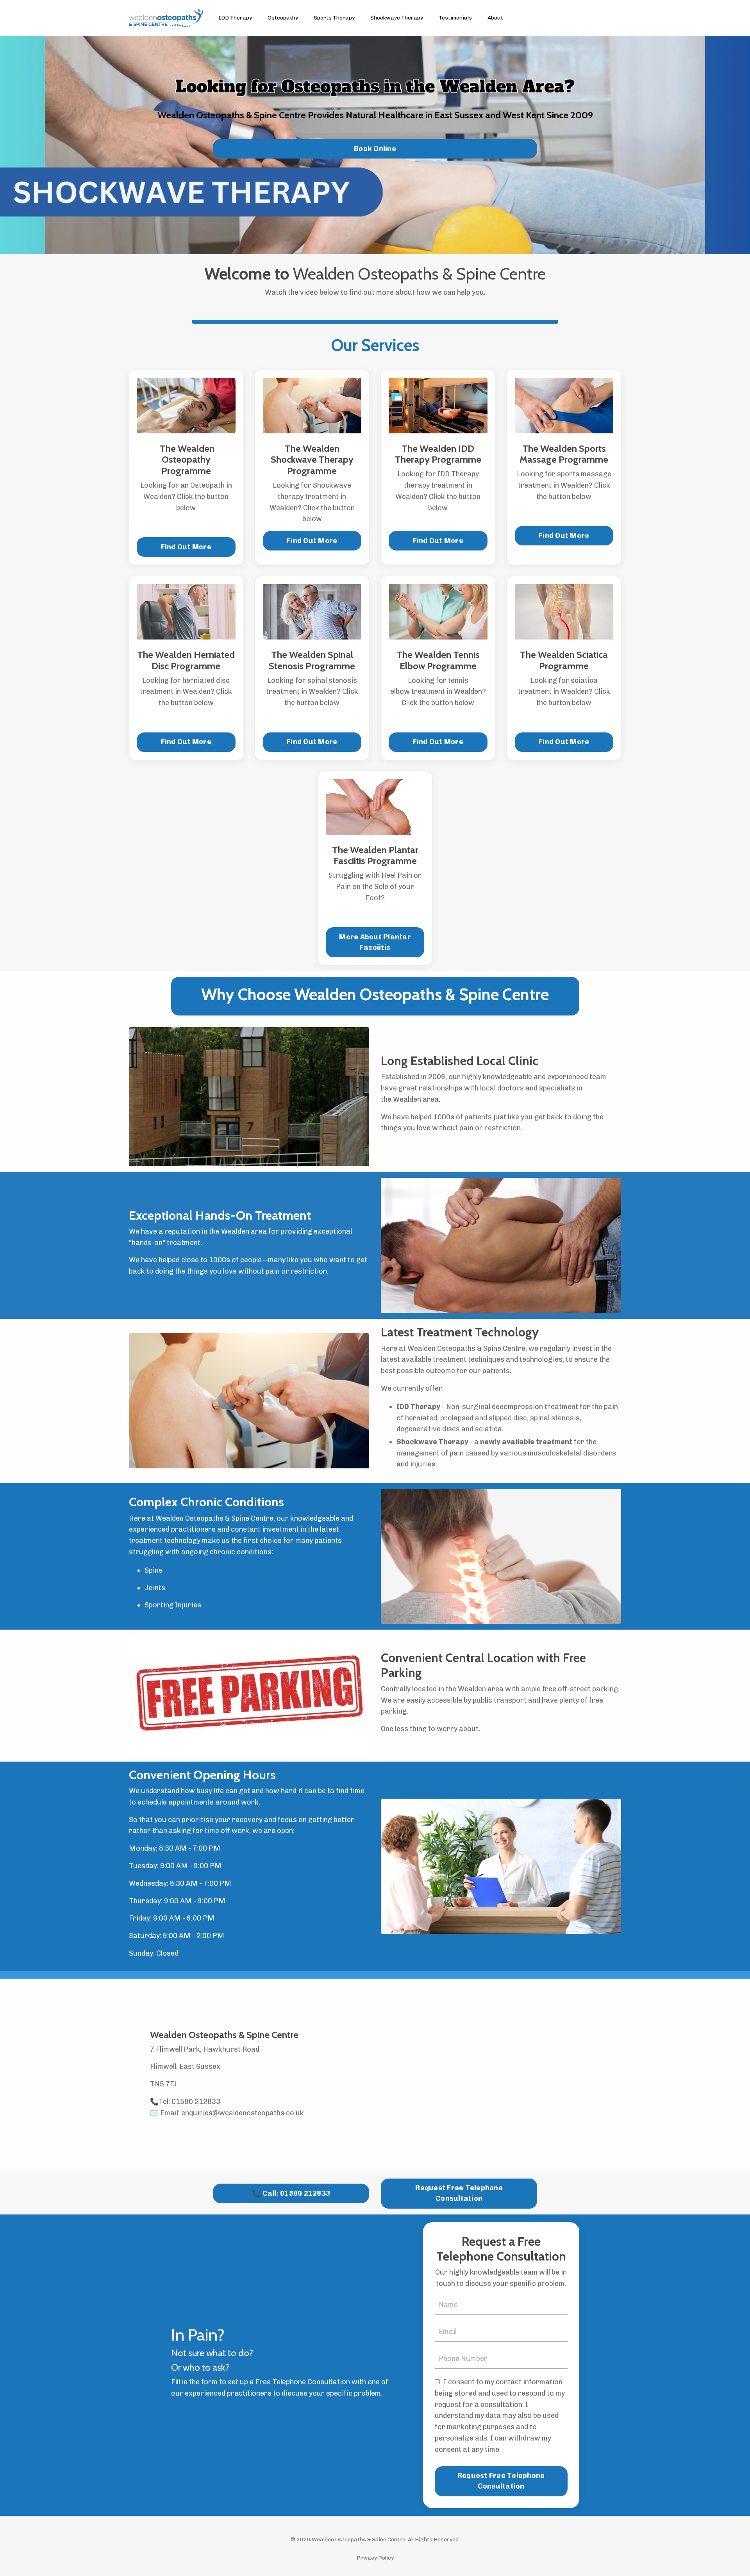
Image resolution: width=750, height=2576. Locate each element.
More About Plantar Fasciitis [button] (375, 942)
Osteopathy (283, 18)
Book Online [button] (375, 149)
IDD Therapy (235, 18)
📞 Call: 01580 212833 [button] (291, 2193)
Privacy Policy (375, 2558)
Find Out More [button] (186, 547)
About (495, 18)
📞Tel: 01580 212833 (185, 2102)
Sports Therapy (334, 18)
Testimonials (455, 18)
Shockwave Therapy (397, 18)
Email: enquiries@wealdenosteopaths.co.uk (232, 2113)
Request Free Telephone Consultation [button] (459, 2193)
